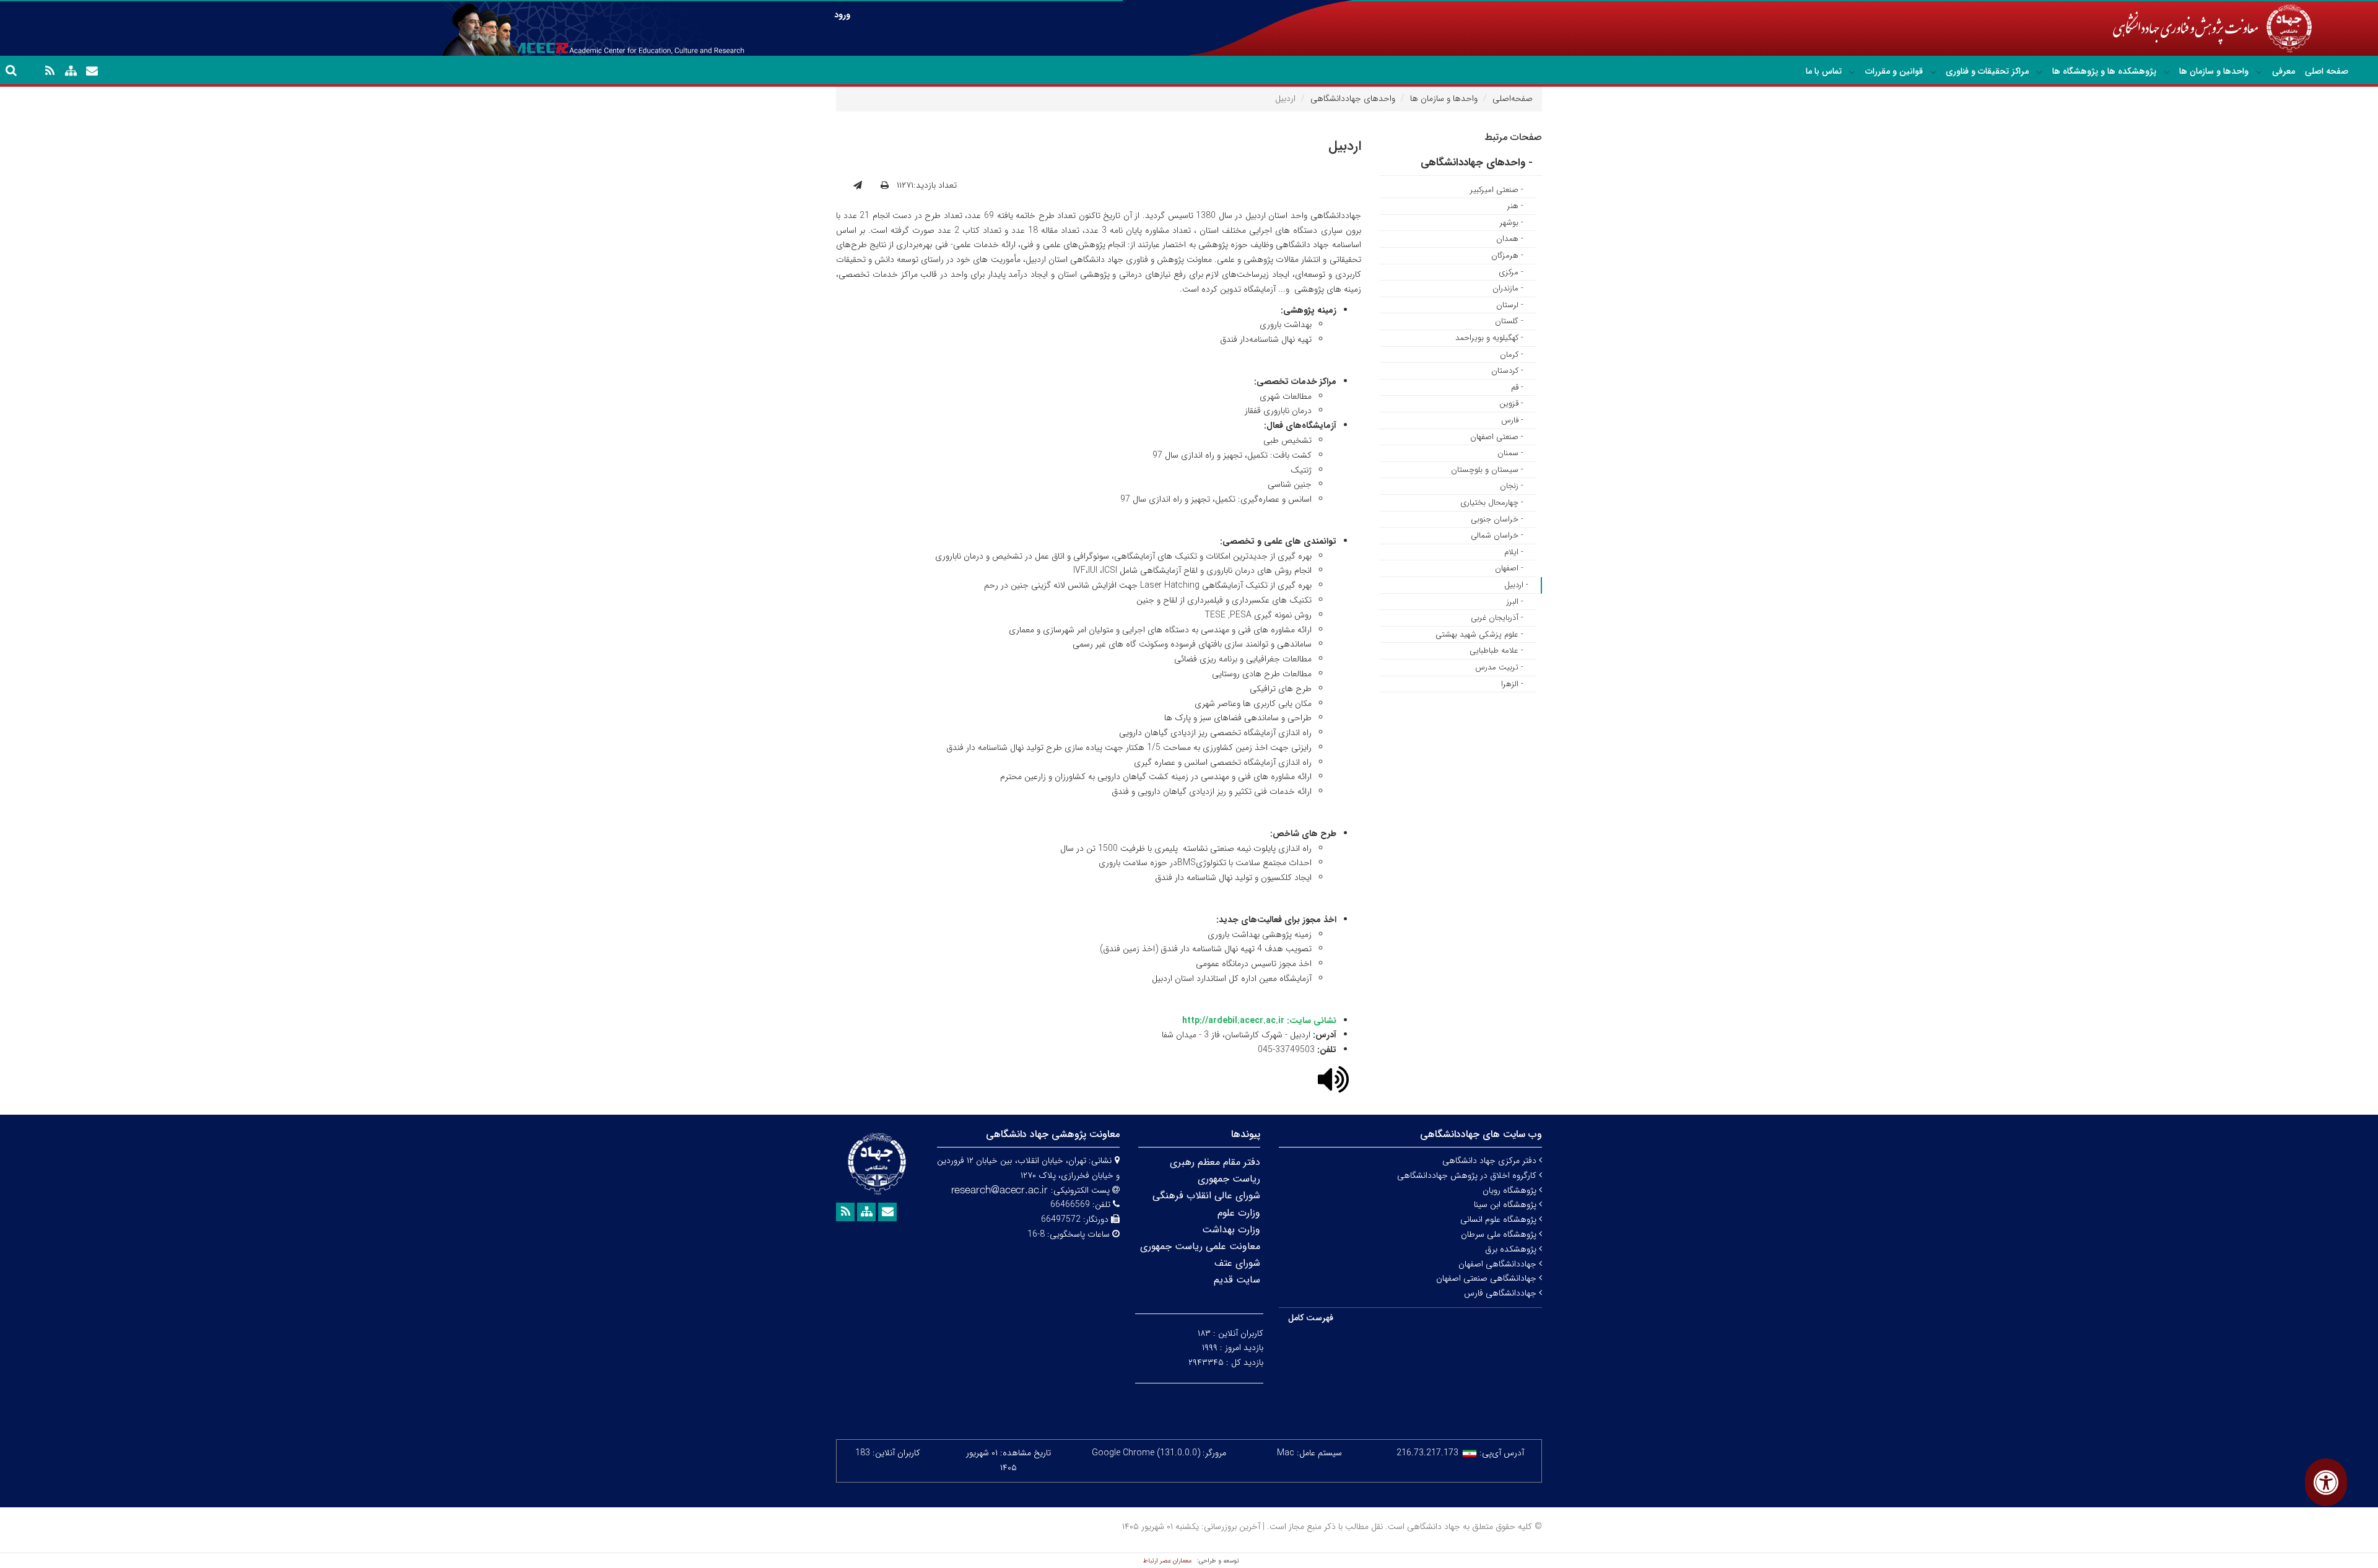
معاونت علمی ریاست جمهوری (1200, 1246)
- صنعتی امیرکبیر (1497, 190)
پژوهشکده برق (1512, 1249)
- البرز (1515, 602)
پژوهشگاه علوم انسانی (1500, 1219)
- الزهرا (1512, 684)
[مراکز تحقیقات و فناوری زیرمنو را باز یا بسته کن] (1933, 72)
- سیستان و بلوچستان (1487, 470)
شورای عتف (1237, 1263)
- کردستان (1507, 371)
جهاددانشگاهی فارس (1501, 1293)
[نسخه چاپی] (885, 186)
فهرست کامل (1311, 1318)
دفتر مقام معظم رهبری (1215, 1162)
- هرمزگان (1507, 255)
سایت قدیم (1237, 1280)
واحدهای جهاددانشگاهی (1353, 98)
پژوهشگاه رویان (1511, 1190)
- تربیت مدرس (1499, 667)
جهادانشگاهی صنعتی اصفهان (1487, 1278)
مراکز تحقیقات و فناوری (1987, 71)
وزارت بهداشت (1231, 1230)
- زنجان (1512, 486)
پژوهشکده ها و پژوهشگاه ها (2104, 71)
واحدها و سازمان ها (2214, 71)
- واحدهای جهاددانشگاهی (1477, 163)
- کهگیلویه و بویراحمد (1489, 338)
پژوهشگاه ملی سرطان (1500, 1234)
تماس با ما (1824, 71)
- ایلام (1514, 552)
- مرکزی (1511, 272)
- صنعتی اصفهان (1497, 437)
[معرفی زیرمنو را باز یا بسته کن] (2259, 72)
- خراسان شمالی (1497, 535)
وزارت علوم (1239, 1213)
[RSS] (50, 71)
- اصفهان (1509, 568)
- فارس (1512, 420)
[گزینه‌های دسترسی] (2326, 1482)
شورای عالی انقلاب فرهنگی (1206, 1196)
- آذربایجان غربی (1497, 618)
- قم (1517, 387)
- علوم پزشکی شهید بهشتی (1479, 634)
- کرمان (1512, 355)
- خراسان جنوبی (1497, 519)
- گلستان (1509, 321)
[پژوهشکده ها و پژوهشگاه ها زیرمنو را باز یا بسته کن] (2039, 72)
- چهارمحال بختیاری (1492, 503)
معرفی (2284, 71)
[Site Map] (71, 71)
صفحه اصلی (2327, 71)
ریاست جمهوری (1229, 1179)
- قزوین (1511, 403)
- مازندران (1508, 288)
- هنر (1515, 206)
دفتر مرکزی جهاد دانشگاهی (1491, 1161)
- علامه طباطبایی (1496, 651)
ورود (842, 15)
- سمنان (1510, 453)
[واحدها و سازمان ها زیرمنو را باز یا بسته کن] (2167, 72)
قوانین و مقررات (1894, 71)
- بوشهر (1512, 223)
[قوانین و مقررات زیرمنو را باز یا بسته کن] (1852, 72)
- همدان (1510, 239)
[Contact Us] (92, 71)
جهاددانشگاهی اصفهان (1499, 1264)
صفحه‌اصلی (1513, 98)
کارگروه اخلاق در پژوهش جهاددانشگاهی (1468, 1175)
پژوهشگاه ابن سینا (1506, 1204)
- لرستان (1510, 305)
